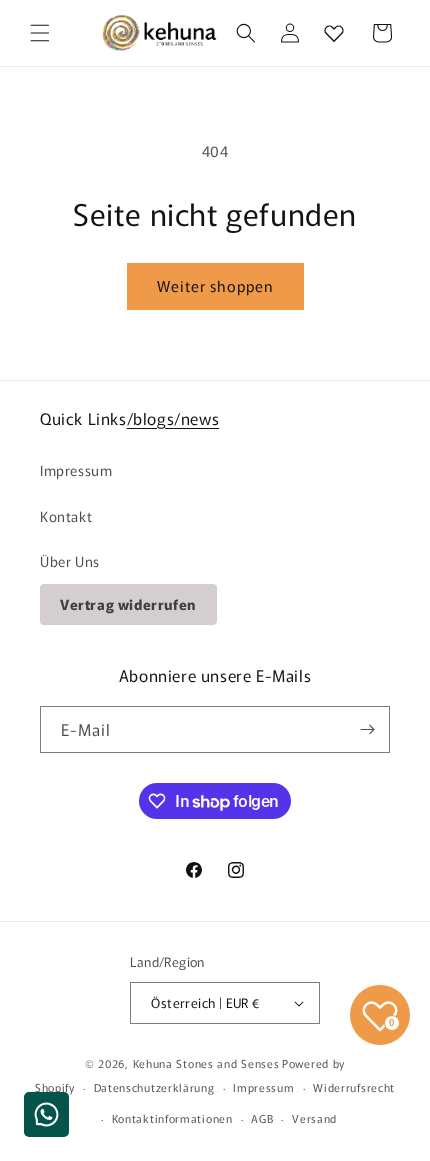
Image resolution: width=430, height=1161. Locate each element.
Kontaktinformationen (172, 1118)
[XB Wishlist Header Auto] (334, 33)
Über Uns (70, 561)
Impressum (76, 470)
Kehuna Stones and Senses (206, 1063)
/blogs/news (173, 418)
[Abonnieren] (367, 729)
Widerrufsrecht (354, 1087)
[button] (40, 33)
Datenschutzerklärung (154, 1087)
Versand (314, 1118)
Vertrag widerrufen (128, 604)
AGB (262, 1118)
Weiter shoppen (215, 285)
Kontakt (66, 516)
